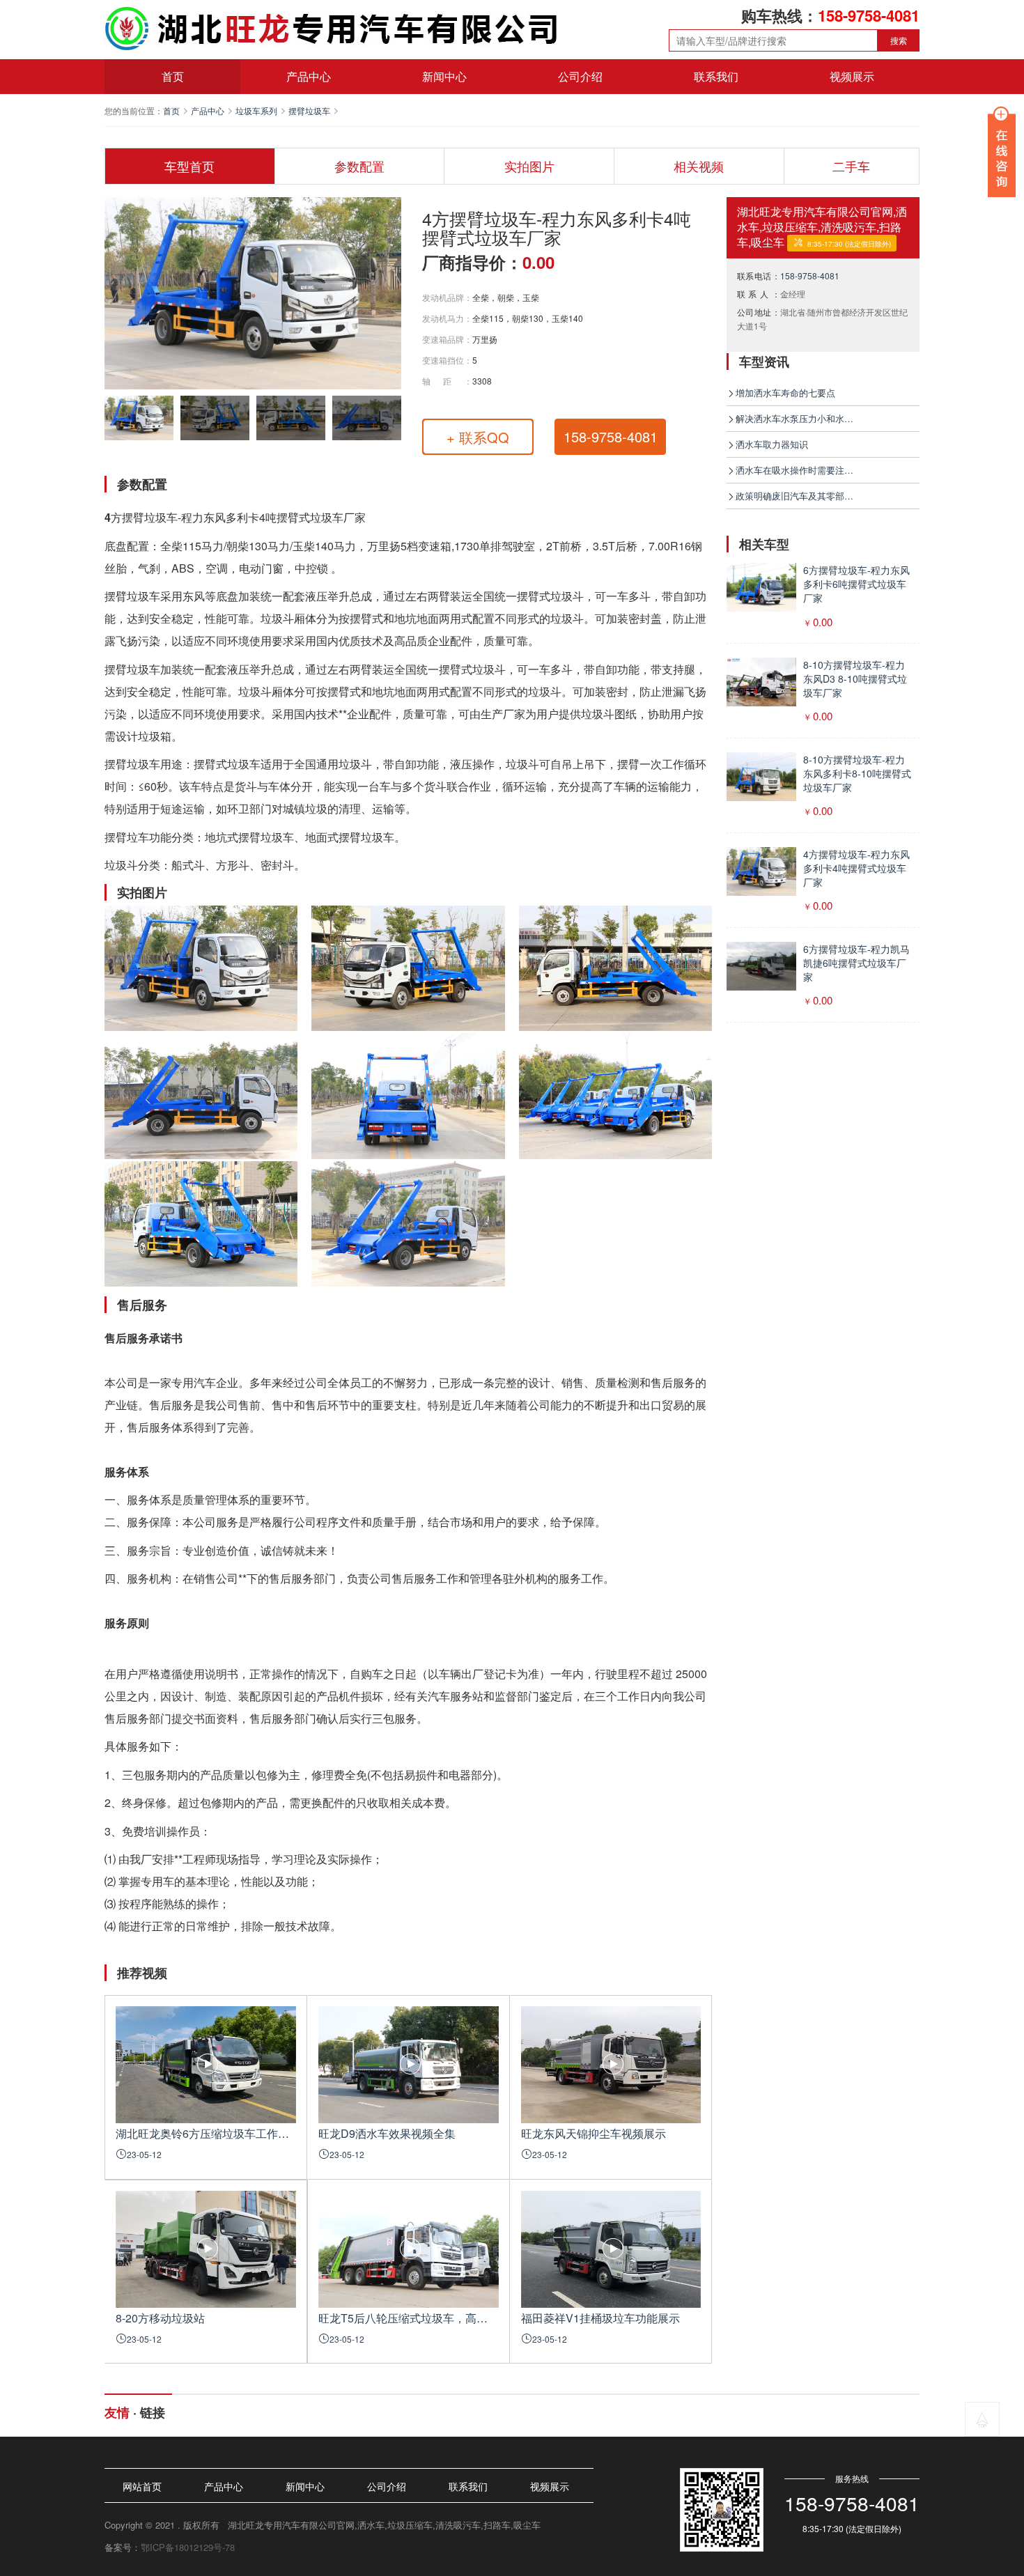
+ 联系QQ (478, 437)
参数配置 (359, 166)
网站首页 (142, 2486)
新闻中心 (444, 76)
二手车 (851, 166)
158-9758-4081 (810, 276)
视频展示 (852, 76)
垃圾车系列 (256, 110)
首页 (173, 76)
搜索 (899, 40)
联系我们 (716, 76)
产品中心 (309, 76)
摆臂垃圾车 (309, 110)
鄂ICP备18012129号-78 (188, 2547)
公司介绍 (580, 76)
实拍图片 (529, 166)
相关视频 (699, 166)
